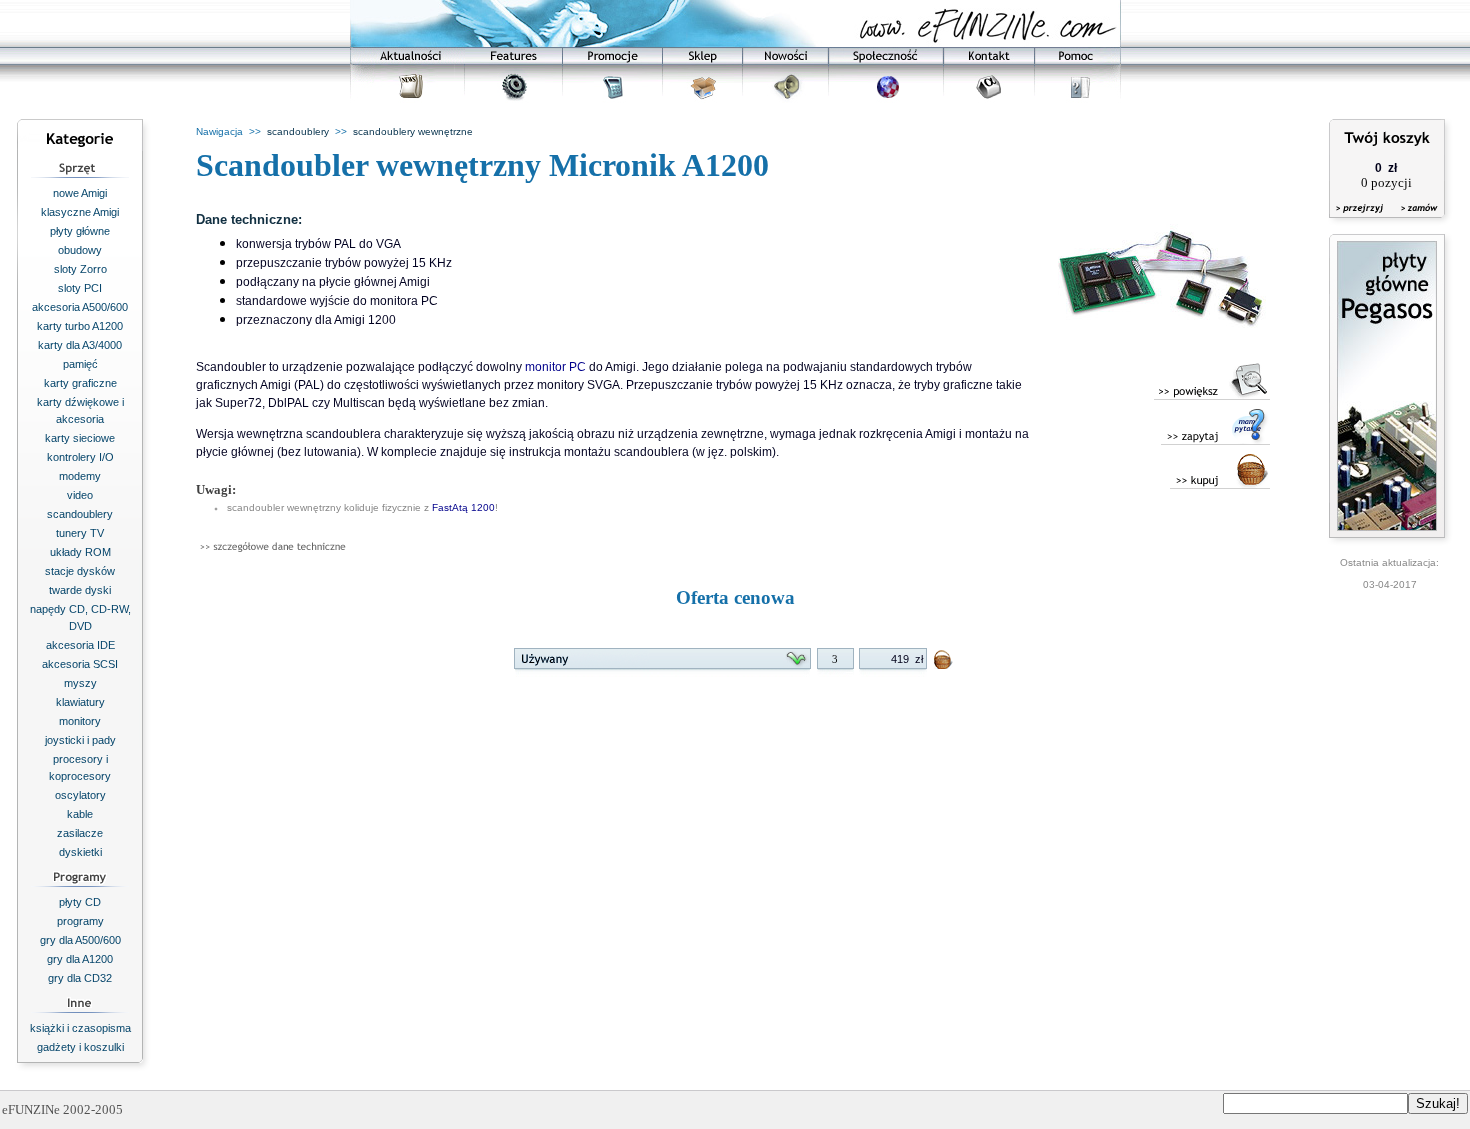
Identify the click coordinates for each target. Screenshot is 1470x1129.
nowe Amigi (80, 193)
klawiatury (80, 702)
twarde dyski (80, 590)
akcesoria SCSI (80, 664)
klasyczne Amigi (80, 212)
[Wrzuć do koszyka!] (944, 663)
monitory (80, 721)
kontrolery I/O (80, 457)
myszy (80, 683)
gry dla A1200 (80, 959)
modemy (80, 476)
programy (80, 921)
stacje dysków (80, 571)
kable (80, 814)
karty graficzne (80, 383)
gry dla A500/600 (80, 940)
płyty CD (80, 902)
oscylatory (80, 795)
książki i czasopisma (80, 1028)
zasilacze (80, 833)
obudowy (80, 250)
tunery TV (80, 533)
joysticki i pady (80, 740)
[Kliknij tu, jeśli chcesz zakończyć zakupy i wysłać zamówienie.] (1414, 220)
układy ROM (80, 552)
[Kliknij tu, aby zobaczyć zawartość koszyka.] (1361, 220)
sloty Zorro (80, 269)
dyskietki (80, 852)
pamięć (80, 364)
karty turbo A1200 (80, 326)
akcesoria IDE (80, 645)
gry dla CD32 (80, 978)
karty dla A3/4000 (80, 345)
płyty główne (80, 231)
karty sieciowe (80, 438)
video (80, 495)
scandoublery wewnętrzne (413, 131)
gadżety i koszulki (80, 1047)
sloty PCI (80, 288)
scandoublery (80, 514)
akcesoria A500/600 (80, 307)
